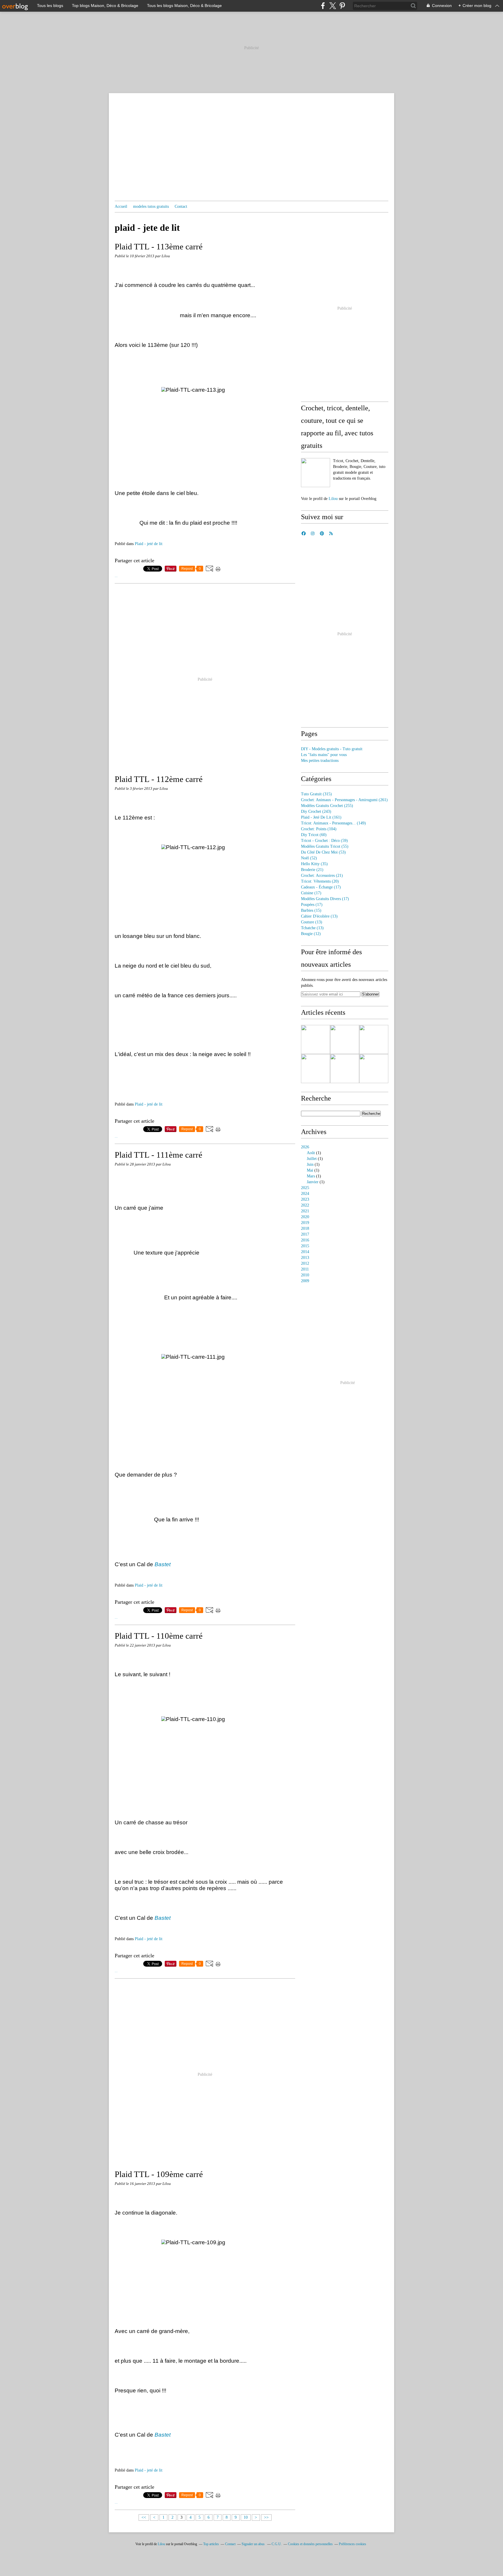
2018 (305, 1228)
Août (311, 1153)
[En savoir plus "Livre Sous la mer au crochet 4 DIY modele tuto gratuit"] (374, 1069)
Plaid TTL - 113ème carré (159, 246)
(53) (323, 852)
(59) (324, 841)
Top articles (211, 2544)
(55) (325, 846)
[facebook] (323, 6)
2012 (305, 1263)
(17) (321, 887)
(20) (320, 881)
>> (266, 2517)
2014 (305, 1252)
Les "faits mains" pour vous (324, 755)
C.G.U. (277, 2544)
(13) (319, 916)
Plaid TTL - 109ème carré (159, 2174)
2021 (305, 1211)
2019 (305, 1223)
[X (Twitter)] (333, 6)
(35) (314, 864)
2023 (305, 1199)
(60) (314, 835)
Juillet (312, 1159)
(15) (311, 910)
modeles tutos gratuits (151, 206)
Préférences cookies (353, 2544)
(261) (344, 800)
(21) (312, 870)
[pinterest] (342, 6)
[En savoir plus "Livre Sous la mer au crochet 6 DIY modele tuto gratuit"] (316, 1069)
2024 (305, 1194)
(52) (309, 858)
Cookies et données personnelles (310, 2544)
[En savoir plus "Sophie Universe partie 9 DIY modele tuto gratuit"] (345, 1039)
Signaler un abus (254, 2544)
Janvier (313, 1182)
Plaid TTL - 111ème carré (158, 1155)
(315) (316, 794)
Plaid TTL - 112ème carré (159, 779)
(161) (321, 817)
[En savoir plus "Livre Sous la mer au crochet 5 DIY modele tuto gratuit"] (345, 1069)
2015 (305, 1246)
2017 (305, 1234)
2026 (305, 1147)
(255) (327, 806)
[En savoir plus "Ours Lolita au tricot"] (316, 1039)
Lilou (333, 499)
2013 (305, 1258)
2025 (305, 1188)
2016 (305, 1240)
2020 (305, 1217)
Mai (310, 1170)
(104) (319, 829)
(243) (316, 811)
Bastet (163, 1564)
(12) (311, 934)
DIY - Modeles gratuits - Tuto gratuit (332, 749)
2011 (305, 1269)
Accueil (121, 206)
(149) (333, 823)
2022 (305, 1205)
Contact (181, 206)
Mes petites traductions (320, 761)
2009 (305, 1281)
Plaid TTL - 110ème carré (159, 1636)
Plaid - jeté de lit (149, 544)
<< (144, 2517)
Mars (311, 1176)
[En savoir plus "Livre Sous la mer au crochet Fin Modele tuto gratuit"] (374, 1039)
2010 (305, 1275)
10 (246, 2517)
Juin (310, 1164)
